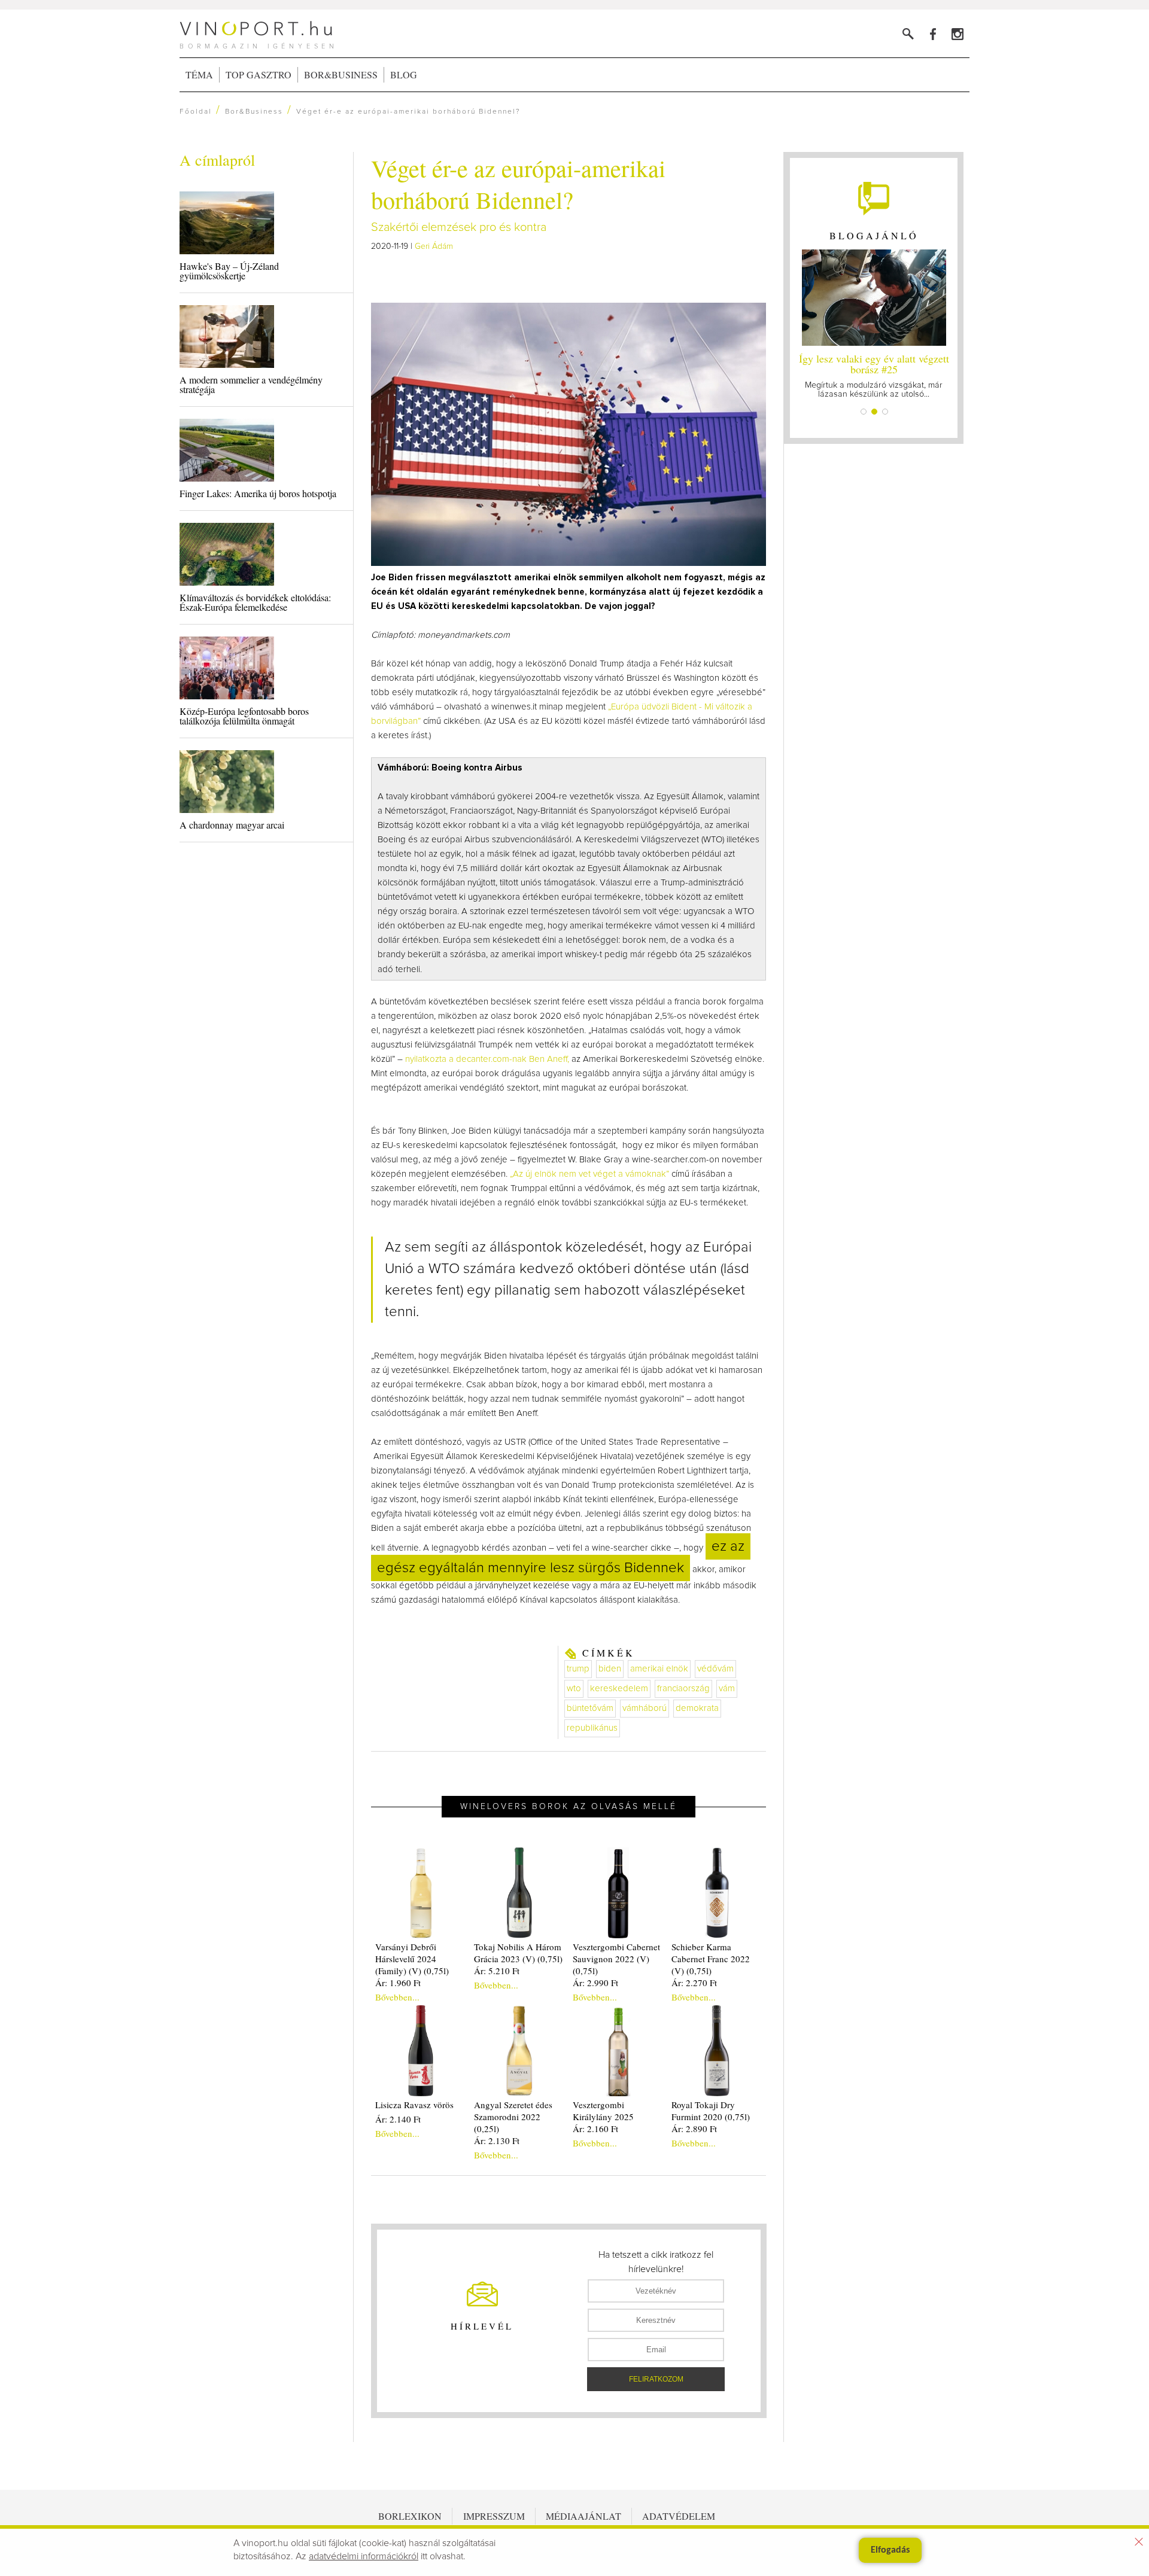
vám (727, 1689)
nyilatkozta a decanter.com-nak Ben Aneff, (487, 1059)
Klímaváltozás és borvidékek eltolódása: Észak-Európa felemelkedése (255, 602)
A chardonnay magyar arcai (232, 825)
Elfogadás (890, 2550)
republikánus (592, 1728)
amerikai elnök (659, 1669)
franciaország (683, 1689)
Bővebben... (397, 1997)
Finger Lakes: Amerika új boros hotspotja (258, 493)
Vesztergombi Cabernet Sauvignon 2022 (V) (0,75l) (616, 1959)
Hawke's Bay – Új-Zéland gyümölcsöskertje (229, 271)
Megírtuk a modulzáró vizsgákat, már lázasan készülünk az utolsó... (874, 375)
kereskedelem (619, 1689)
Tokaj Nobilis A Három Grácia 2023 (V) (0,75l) (518, 1953)
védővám (715, 1669)
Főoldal (196, 112)
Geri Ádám (434, 246)
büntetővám (590, 1708)
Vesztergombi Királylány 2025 (603, 2111)
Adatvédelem (679, 2516)
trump (578, 1669)
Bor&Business (341, 74)
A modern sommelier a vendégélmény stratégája (251, 384)
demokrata (697, 1708)
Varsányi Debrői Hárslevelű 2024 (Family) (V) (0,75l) (412, 1959)
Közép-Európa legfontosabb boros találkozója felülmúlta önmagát (244, 716)
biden (610, 1669)
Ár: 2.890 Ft (694, 2129)
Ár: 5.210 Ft (497, 1971)
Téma (199, 74)
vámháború (645, 1708)
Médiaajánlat (583, 2516)
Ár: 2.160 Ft (595, 2129)
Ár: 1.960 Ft (398, 1983)
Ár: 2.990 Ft (595, 1983)
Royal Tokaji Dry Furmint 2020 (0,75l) (711, 2111)
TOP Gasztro (259, 74)
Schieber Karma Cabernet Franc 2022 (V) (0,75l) (711, 1959)
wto (574, 1689)
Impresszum (494, 2516)
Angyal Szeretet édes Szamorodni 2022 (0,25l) (513, 2117)
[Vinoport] (957, 34)
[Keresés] (908, 34)
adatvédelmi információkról (364, 2556)
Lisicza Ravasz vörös (414, 2105)
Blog (404, 74)
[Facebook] (933, 34)
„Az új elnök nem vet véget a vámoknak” (589, 1174)
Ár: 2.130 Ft (497, 2140)
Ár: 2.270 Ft (694, 1983)
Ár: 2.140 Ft (398, 2119)
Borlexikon (410, 2516)
